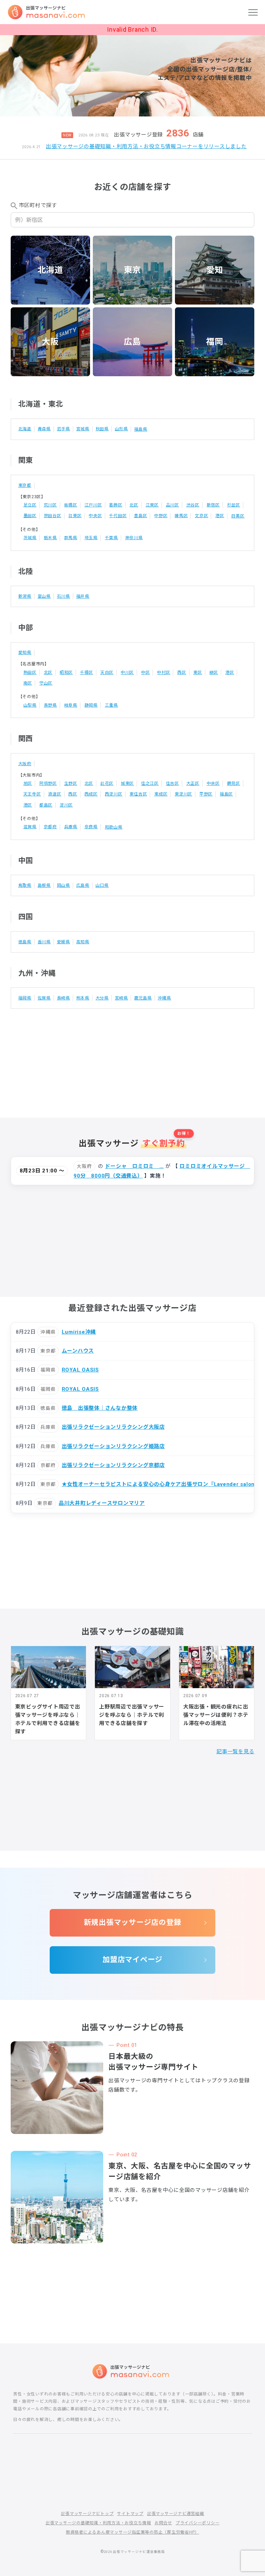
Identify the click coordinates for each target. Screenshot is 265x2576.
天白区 (107, 673)
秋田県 (102, 429)
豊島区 (140, 516)
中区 (146, 673)
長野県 (50, 705)
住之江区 (150, 783)
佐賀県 (44, 998)
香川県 (44, 942)
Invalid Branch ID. (132, 29)
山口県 (102, 885)
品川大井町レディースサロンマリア (102, 1503)
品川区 (173, 505)
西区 (182, 673)
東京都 (25, 485)
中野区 (161, 516)
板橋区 (71, 505)
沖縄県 (164, 998)
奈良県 (91, 827)
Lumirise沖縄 (79, 1332)
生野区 (71, 783)
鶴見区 (234, 783)
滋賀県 (30, 827)
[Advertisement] (132, 1057)
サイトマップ (130, 2514)
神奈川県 (134, 538)
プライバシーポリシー (198, 2523)
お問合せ (163, 2523)
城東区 (127, 783)
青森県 (44, 429)
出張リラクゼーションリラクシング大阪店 (113, 1427)
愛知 (215, 270)
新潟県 (25, 596)
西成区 (91, 794)
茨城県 (30, 538)
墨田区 (30, 516)
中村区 (164, 673)
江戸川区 (93, 505)
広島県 (83, 885)
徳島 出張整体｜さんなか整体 (100, 1408)
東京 (132, 270)
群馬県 (71, 538)
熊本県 (83, 998)
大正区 (193, 783)
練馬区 (181, 516)
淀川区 (66, 805)
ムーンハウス (78, 1351)
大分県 (102, 998)
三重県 (111, 705)
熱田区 (30, 673)
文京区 (202, 516)
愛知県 (25, 653)
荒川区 (50, 505)
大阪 (50, 342)
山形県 (121, 429)
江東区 (152, 505)
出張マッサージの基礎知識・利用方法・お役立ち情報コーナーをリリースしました (146, 146)
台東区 (75, 516)
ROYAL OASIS (80, 1370)
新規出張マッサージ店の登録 (133, 1922)
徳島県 (25, 942)
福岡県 (25, 998)
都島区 (46, 805)
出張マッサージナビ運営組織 (176, 2514)
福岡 (215, 342)
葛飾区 (116, 505)
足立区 (30, 505)
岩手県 (63, 429)
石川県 (63, 596)
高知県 (83, 942)
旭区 (28, 783)
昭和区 (66, 673)
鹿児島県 (143, 998)
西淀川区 (114, 794)
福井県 (83, 596)
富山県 (44, 596)
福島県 (141, 429)
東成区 (161, 794)
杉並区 (234, 505)
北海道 (50, 270)
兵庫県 (71, 827)
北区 (134, 505)
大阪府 (25, 764)
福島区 (226, 794)
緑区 (214, 673)
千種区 (87, 673)
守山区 (46, 683)
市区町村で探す (38, 205)
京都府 (50, 827)
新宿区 (213, 505)
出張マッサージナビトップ (87, 2514)
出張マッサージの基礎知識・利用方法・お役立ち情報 (98, 2523)
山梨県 (30, 705)
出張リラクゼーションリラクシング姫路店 (113, 1446)
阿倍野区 (48, 783)
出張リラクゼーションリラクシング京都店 (113, 1465)
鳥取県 (25, 885)
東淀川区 (183, 794)
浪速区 (55, 794)
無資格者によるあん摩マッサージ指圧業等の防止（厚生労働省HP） (132, 2532)
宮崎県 (121, 998)
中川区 (127, 673)
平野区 (206, 794)
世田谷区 (53, 516)
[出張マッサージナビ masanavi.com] (132, 2371)
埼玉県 (91, 538)
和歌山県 (114, 827)
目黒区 (238, 516)
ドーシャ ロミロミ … (134, 1166)
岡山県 (63, 885)
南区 (28, 683)
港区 (220, 516)
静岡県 (91, 705)
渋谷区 (193, 505)
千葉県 (111, 538)
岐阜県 (71, 705)
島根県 (44, 885)
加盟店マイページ (132, 1960)
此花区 (107, 783)
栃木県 (50, 538)
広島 (132, 342)
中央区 (95, 516)
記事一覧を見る (235, 1752)
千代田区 (118, 516)
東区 (198, 673)
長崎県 (63, 998)
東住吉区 (138, 794)
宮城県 (83, 429)
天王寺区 (32, 794)
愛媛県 (63, 942)
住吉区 (173, 783)
